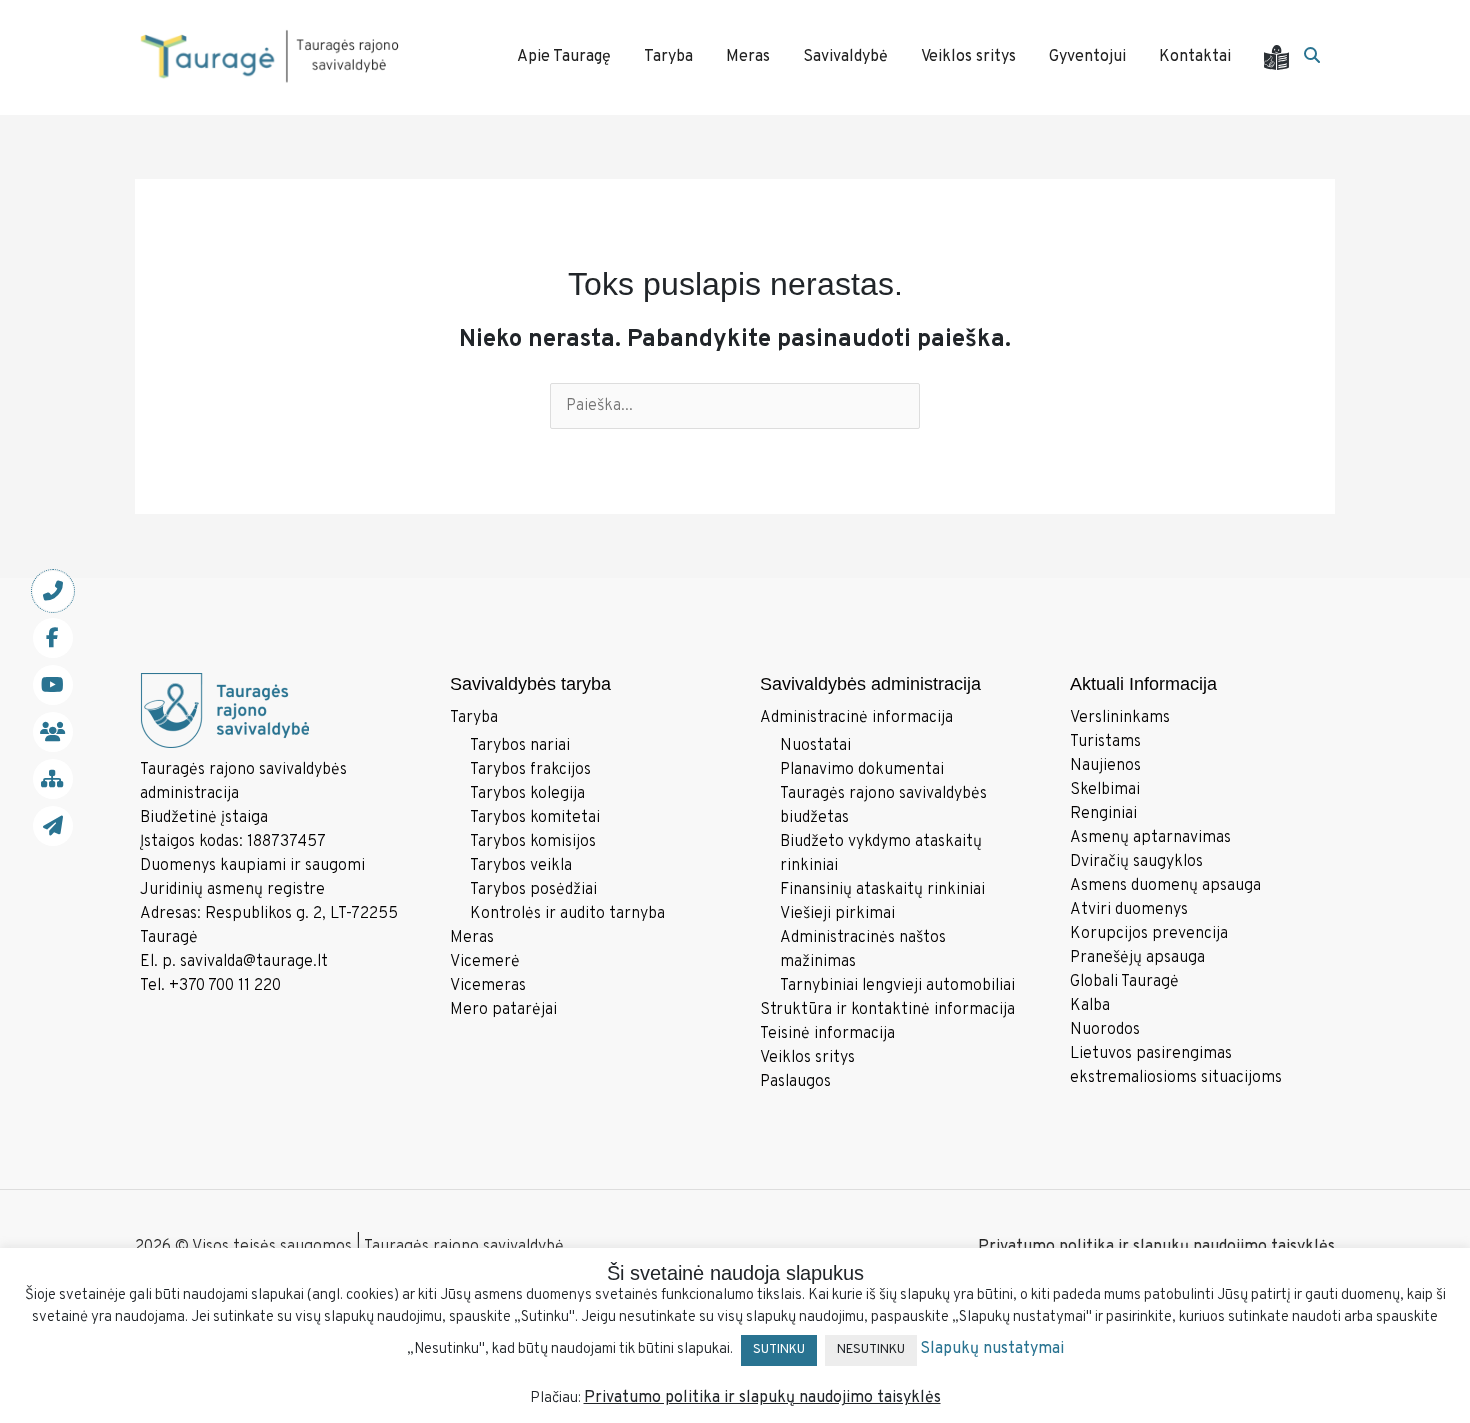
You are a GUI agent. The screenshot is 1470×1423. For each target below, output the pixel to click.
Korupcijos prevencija (1149, 934)
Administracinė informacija (856, 718)
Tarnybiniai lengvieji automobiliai (897, 986)
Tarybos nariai (520, 746)
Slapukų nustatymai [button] (992, 1349)
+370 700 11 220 (225, 986)
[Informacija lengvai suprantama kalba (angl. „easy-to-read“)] (1284, 57)
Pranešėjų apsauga (1137, 958)
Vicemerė (485, 962)
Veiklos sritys (807, 1058)
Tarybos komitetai (535, 818)
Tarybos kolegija (527, 794)
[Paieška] (1312, 57)
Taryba (474, 718)
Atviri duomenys (1129, 910)
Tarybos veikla (521, 866)
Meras (472, 938)
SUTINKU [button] (779, 1350)
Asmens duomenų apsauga (1165, 886)
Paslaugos (795, 1082)
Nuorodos (1105, 1030)
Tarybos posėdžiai (533, 890)
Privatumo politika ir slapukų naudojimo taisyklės (1156, 1247)
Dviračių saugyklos (1136, 862)
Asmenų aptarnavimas (1150, 838)
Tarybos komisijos (533, 842)
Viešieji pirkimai (837, 914)
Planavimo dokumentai (862, 770)
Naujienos (1105, 766)
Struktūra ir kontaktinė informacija (887, 1010)
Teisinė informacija (827, 1034)
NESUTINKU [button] (871, 1350)
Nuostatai (815, 746)
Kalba (1090, 1006)
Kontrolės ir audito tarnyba (567, 914)
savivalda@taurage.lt (254, 962)
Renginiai (1103, 814)
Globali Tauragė (1124, 982)
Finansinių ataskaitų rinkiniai (882, 890)
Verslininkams (1120, 718)
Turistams (1105, 742)
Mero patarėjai (503, 1010)
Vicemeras (488, 986)
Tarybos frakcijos (530, 770)
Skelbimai (1105, 790)
